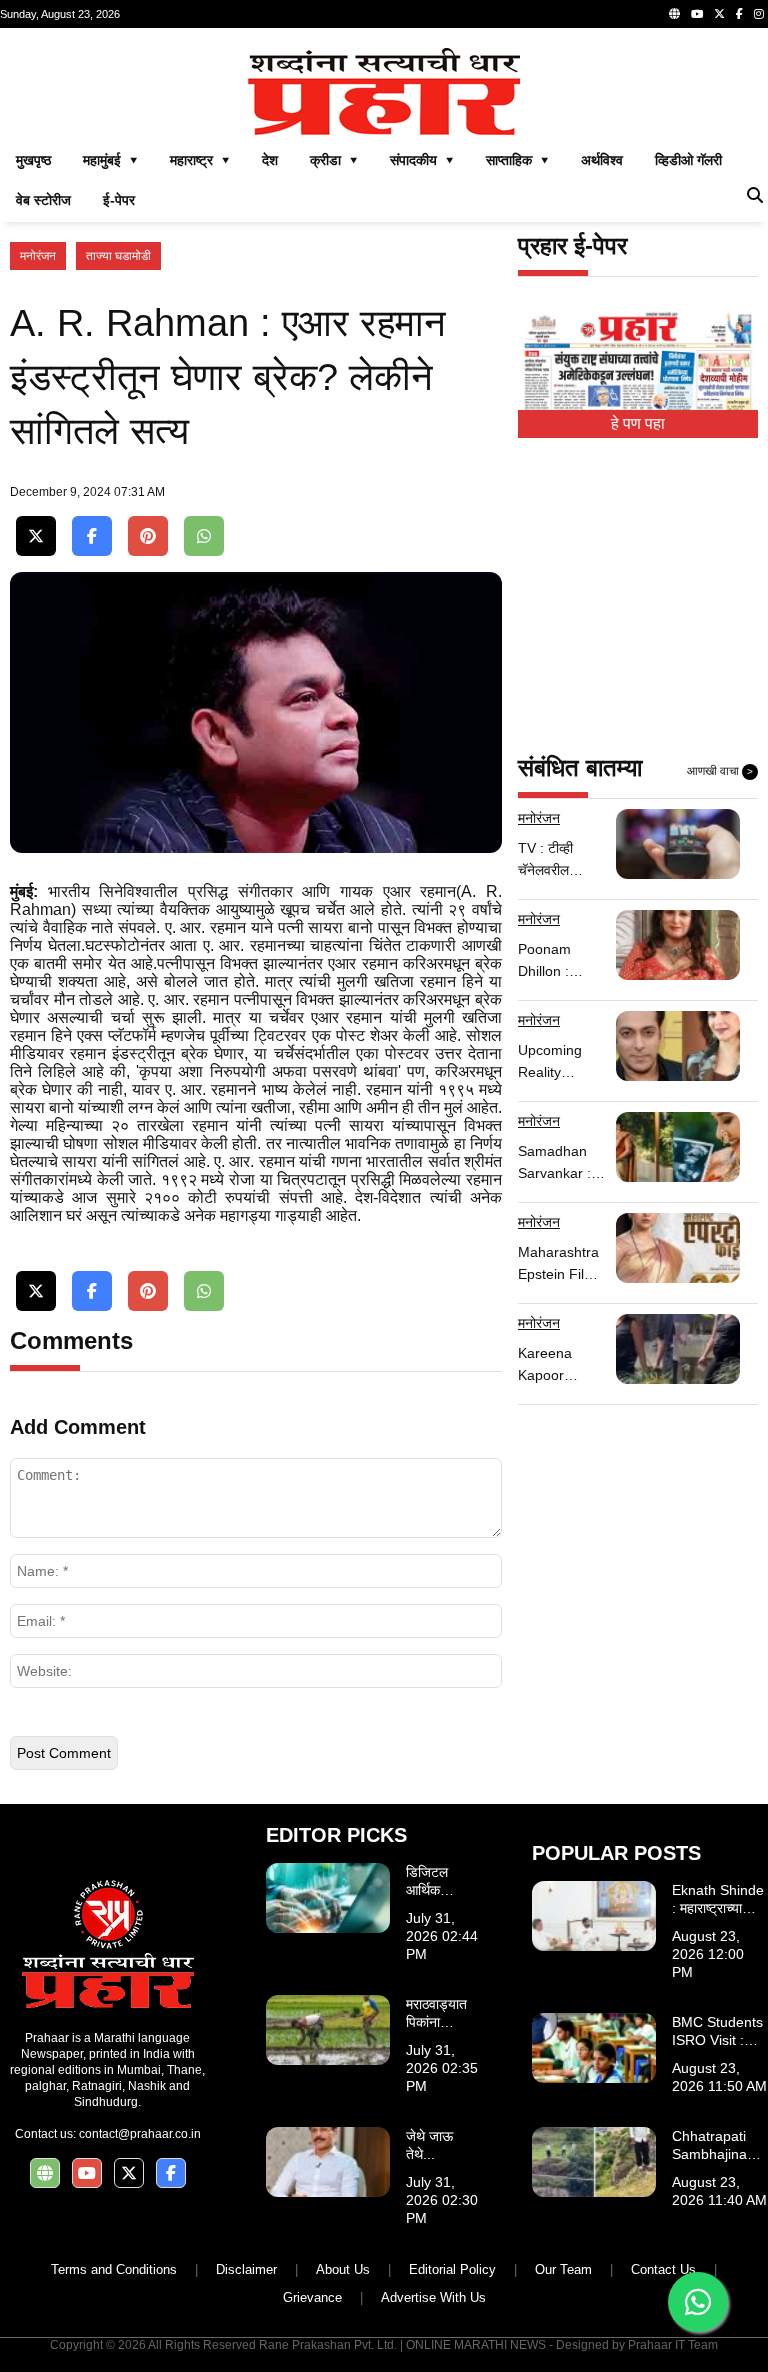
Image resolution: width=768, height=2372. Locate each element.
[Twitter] (719, 14)
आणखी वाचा (720, 771)
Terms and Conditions (114, 2269)
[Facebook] (739, 14)
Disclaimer (246, 2269)
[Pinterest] (148, 536)
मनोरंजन (38, 256)
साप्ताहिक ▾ (517, 160)
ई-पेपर (119, 200)
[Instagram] (759, 14)
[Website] (674, 14)
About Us (343, 2269)
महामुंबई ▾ (110, 160)
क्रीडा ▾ (334, 160)
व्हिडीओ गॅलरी (688, 160)
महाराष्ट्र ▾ (200, 160)
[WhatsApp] (204, 536)
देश (270, 160)
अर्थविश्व (602, 160)
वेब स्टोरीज (43, 200)
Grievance (312, 2297)
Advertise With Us (433, 2297)
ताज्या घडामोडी (118, 256)
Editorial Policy (452, 2269)
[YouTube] (697, 14)
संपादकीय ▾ (422, 160)
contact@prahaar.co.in (140, 2134)
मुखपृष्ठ (33, 160)
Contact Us (663, 2269)
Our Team (563, 2269)
